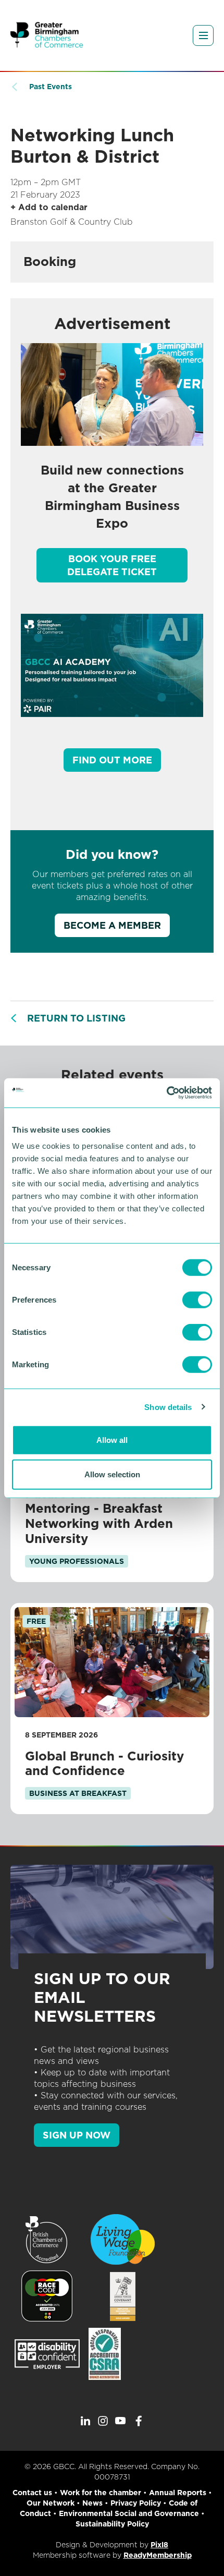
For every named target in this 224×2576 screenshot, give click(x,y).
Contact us (32, 2493)
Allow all (112, 1440)
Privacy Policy (136, 2503)
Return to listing (76, 1018)
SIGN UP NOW (77, 2135)
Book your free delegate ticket (112, 565)
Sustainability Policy (112, 2524)
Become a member (112, 925)
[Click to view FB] (139, 2421)
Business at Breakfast (78, 1793)
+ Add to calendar (49, 207)
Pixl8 (159, 2545)
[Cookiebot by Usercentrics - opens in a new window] (166, 1093)
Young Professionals (77, 1561)
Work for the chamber (101, 2493)
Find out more (112, 760)
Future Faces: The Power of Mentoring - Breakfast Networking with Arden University (112, 1516)
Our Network (51, 2503)
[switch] (197, 1300)
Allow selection (112, 1474)
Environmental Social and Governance (129, 2513)
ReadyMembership (158, 2555)
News (92, 2503)
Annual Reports (178, 2493)
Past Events (51, 87)
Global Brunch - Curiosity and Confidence (104, 1764)
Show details (168, 1407)
